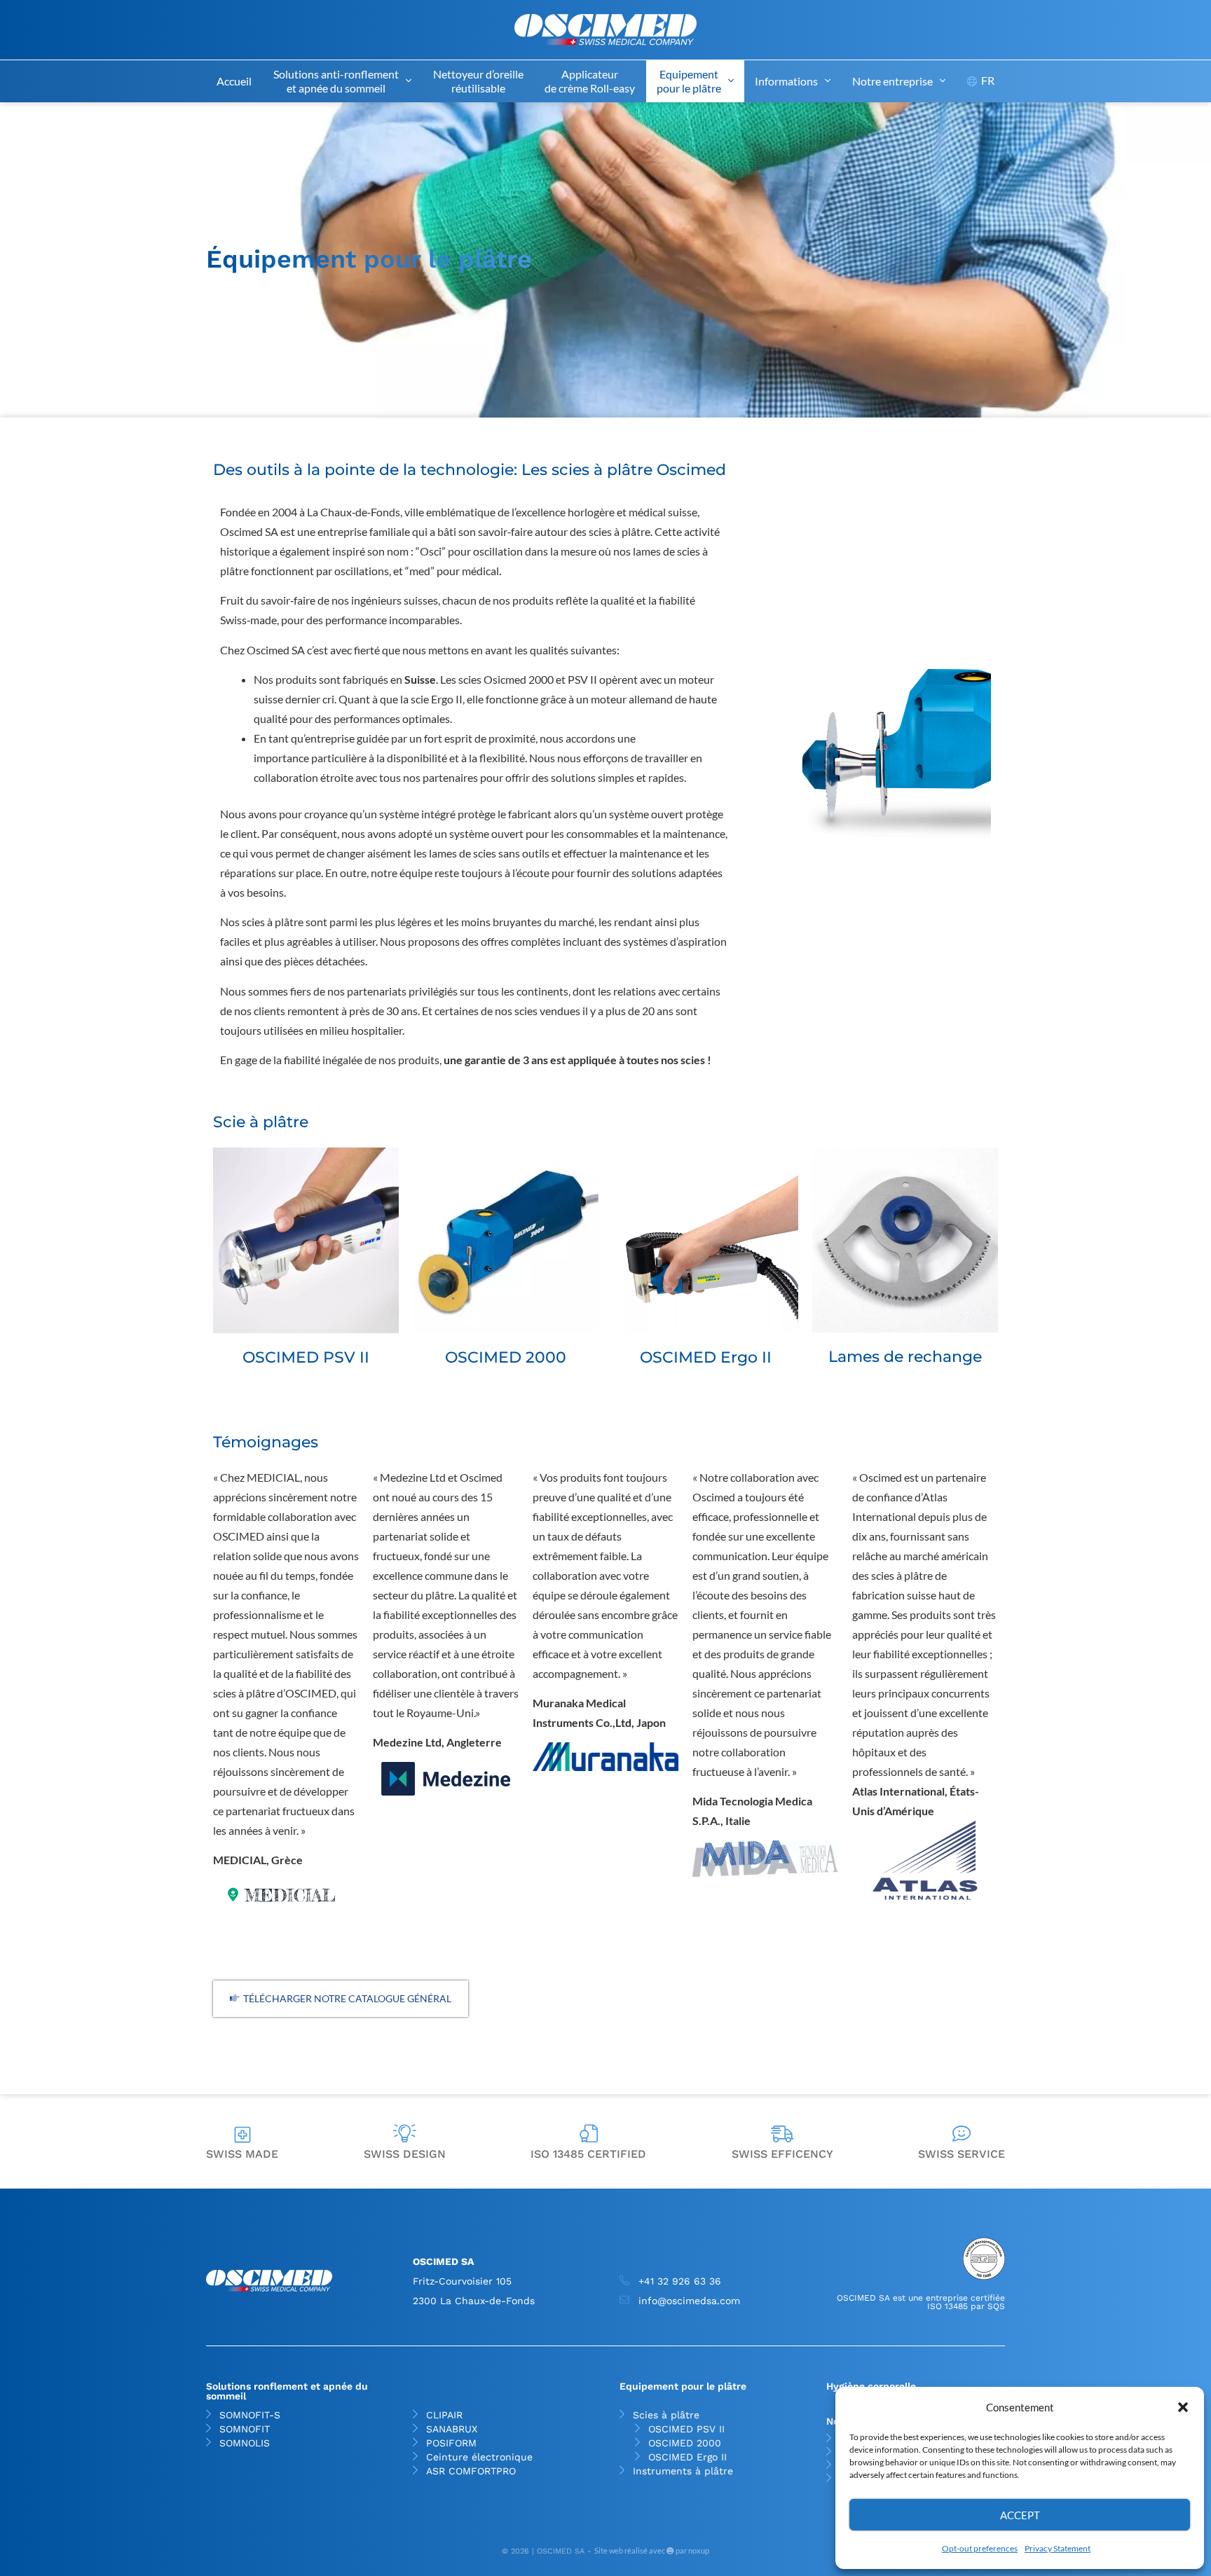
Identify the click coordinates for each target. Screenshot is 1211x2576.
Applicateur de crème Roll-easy (590, 81)
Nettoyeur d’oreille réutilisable (478, 81)
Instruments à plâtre (683, 2471)
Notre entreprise (892, 81)
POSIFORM (451, 2443)
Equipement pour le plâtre (689, 81)
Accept (1020, 2515)
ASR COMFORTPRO (471, 2471)
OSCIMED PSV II (686, 2429)
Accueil (234, 81)
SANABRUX (452, 2429)
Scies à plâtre (666, 2415)
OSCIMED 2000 (685, 2443)
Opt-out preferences (980, 2548)
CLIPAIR (444, 2415)
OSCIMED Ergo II (687, 2457)
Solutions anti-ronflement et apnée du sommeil (336, 81)
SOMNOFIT (245, 2429)
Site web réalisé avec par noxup (652, 2550)
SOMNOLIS (245, 2443)
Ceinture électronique (479, 2457)
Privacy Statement (1058, 2548)
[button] (1183, 2407)
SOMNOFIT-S (250, 2415)
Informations (786, 81)
